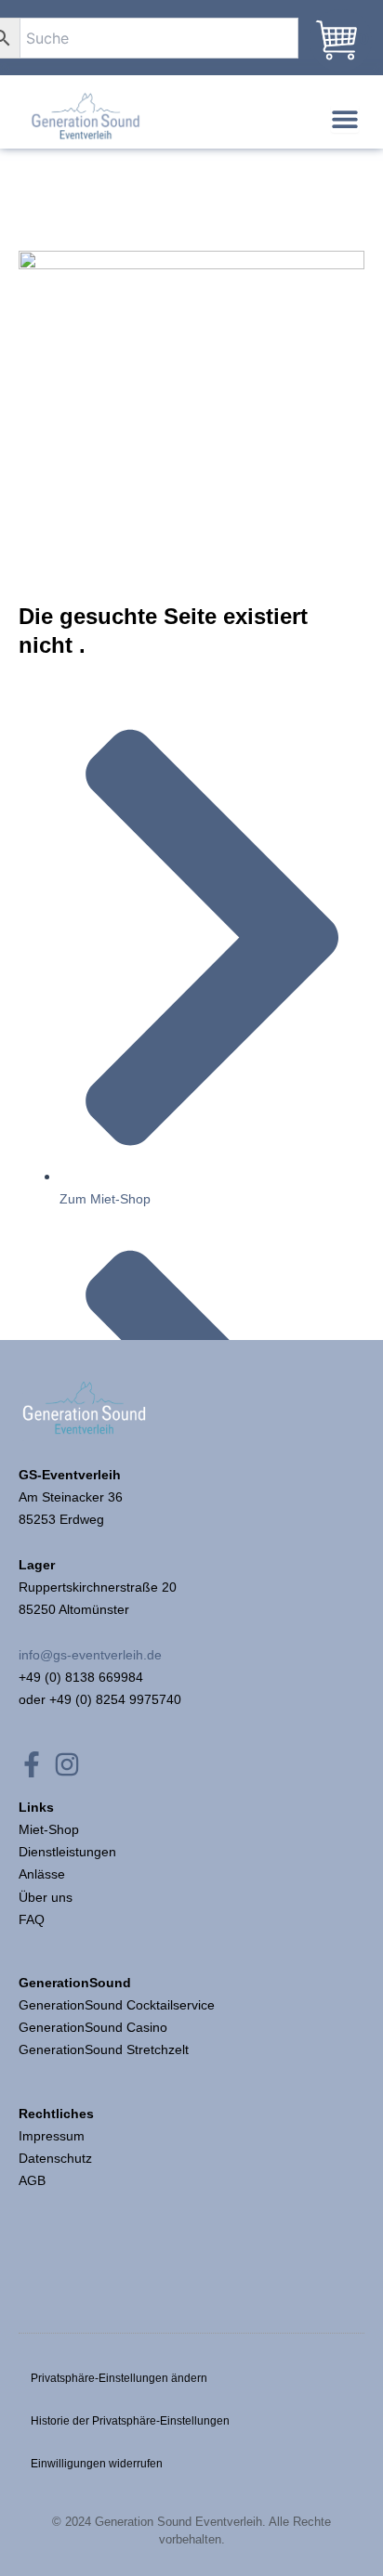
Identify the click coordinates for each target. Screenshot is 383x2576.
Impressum (53, 2136)
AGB (32, 2180)
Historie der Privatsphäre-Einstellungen (130, 2421)
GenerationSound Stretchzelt (104, 2049)
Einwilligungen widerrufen (97, 2464)
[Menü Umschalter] (345, 119)
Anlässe (42, 1874)
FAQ (32, 1919)
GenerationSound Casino (95, 2027)
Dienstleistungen (67, 1852)
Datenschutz (55, 2158)
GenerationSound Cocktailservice (119, 2005)
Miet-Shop (49, 1829)
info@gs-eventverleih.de (90, 1655)
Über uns (46, 1897)
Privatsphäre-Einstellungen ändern (119, 2378)
